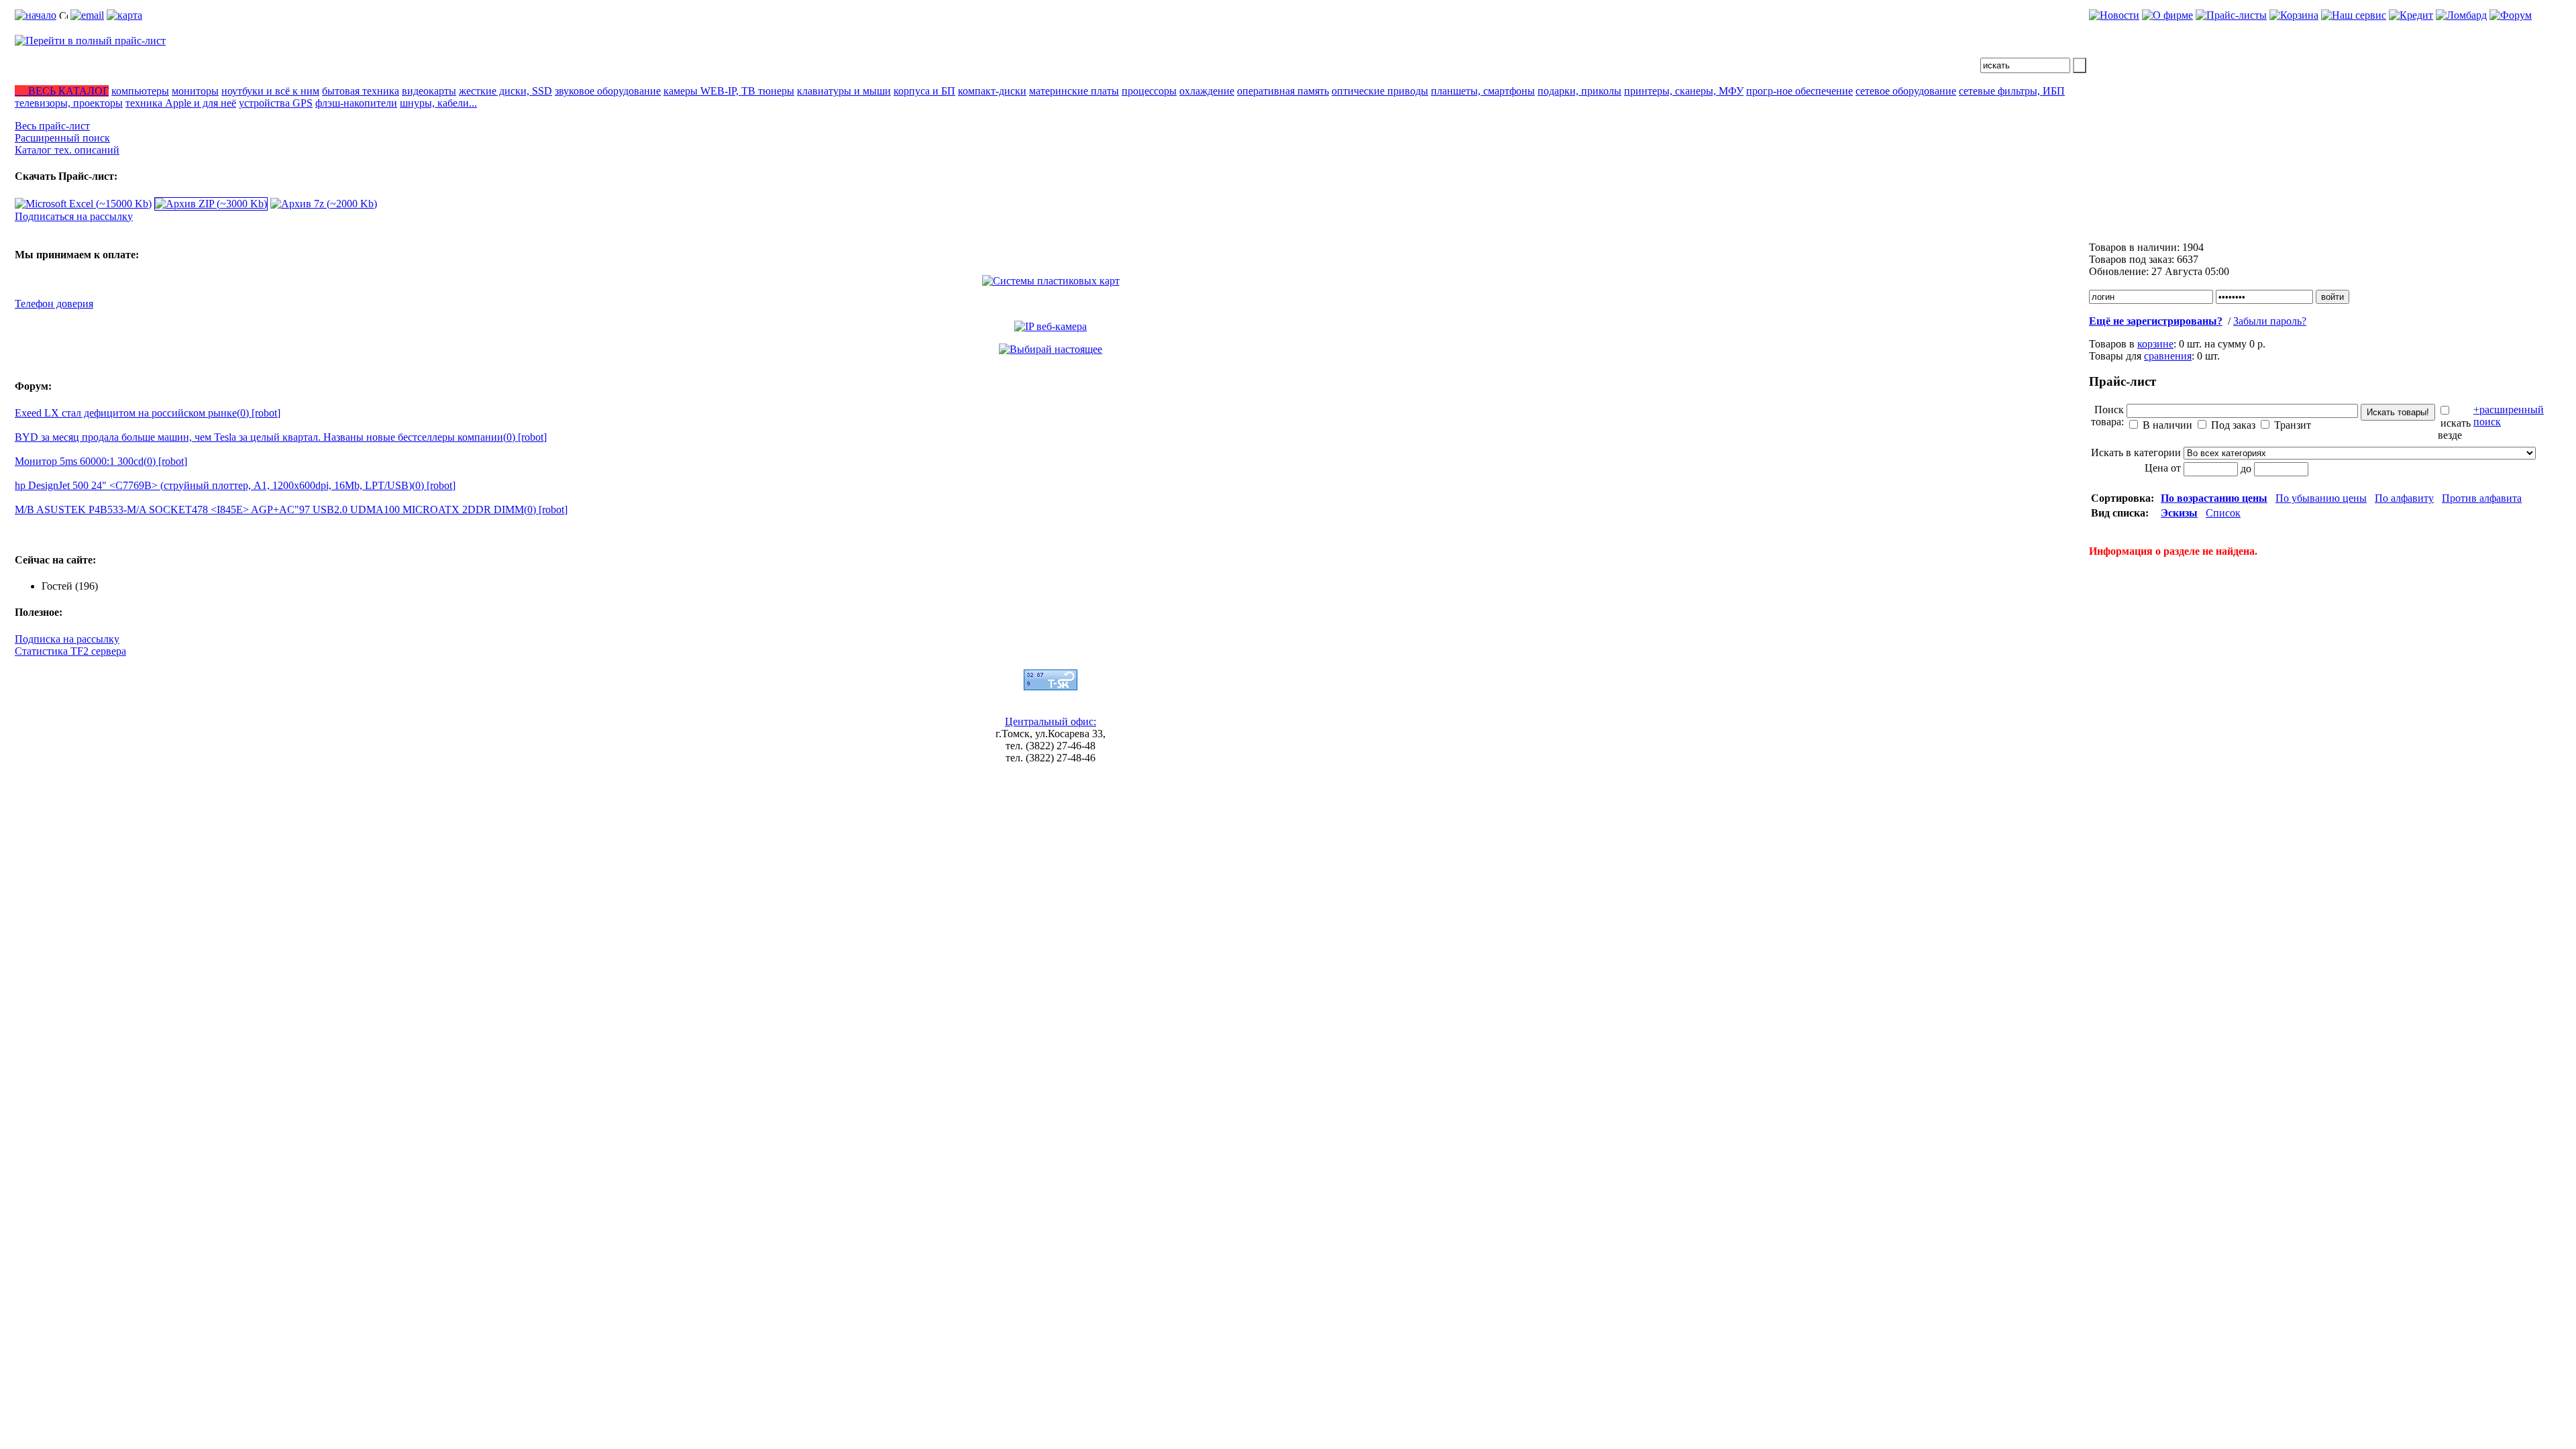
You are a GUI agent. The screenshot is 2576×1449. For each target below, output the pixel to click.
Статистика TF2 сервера (70, 651)
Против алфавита (2482, 498)
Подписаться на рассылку (74, 216)
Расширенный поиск (62, 138)
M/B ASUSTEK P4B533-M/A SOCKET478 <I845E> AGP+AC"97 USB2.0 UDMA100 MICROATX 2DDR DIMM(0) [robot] (291, 509)
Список (2223, 513)
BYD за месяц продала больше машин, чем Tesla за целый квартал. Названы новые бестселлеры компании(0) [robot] (281, 437)
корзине (2155, 344)
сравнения (2168, 356)
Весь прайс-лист (52, 126)
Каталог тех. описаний (67, 150)
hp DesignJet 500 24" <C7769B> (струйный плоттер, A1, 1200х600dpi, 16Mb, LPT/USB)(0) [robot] (235, 485)
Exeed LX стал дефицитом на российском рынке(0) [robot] (148, 413)
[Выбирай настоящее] (1051, 349)
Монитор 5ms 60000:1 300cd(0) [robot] (101, 461)
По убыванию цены (2321, 498)
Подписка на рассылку (67, 639)
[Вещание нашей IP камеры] (1051, 326)
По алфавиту (2404, 498)
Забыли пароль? (2270, 321)
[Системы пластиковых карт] (1051, 281)
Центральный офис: (1051, 721)
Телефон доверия (54, 304)
